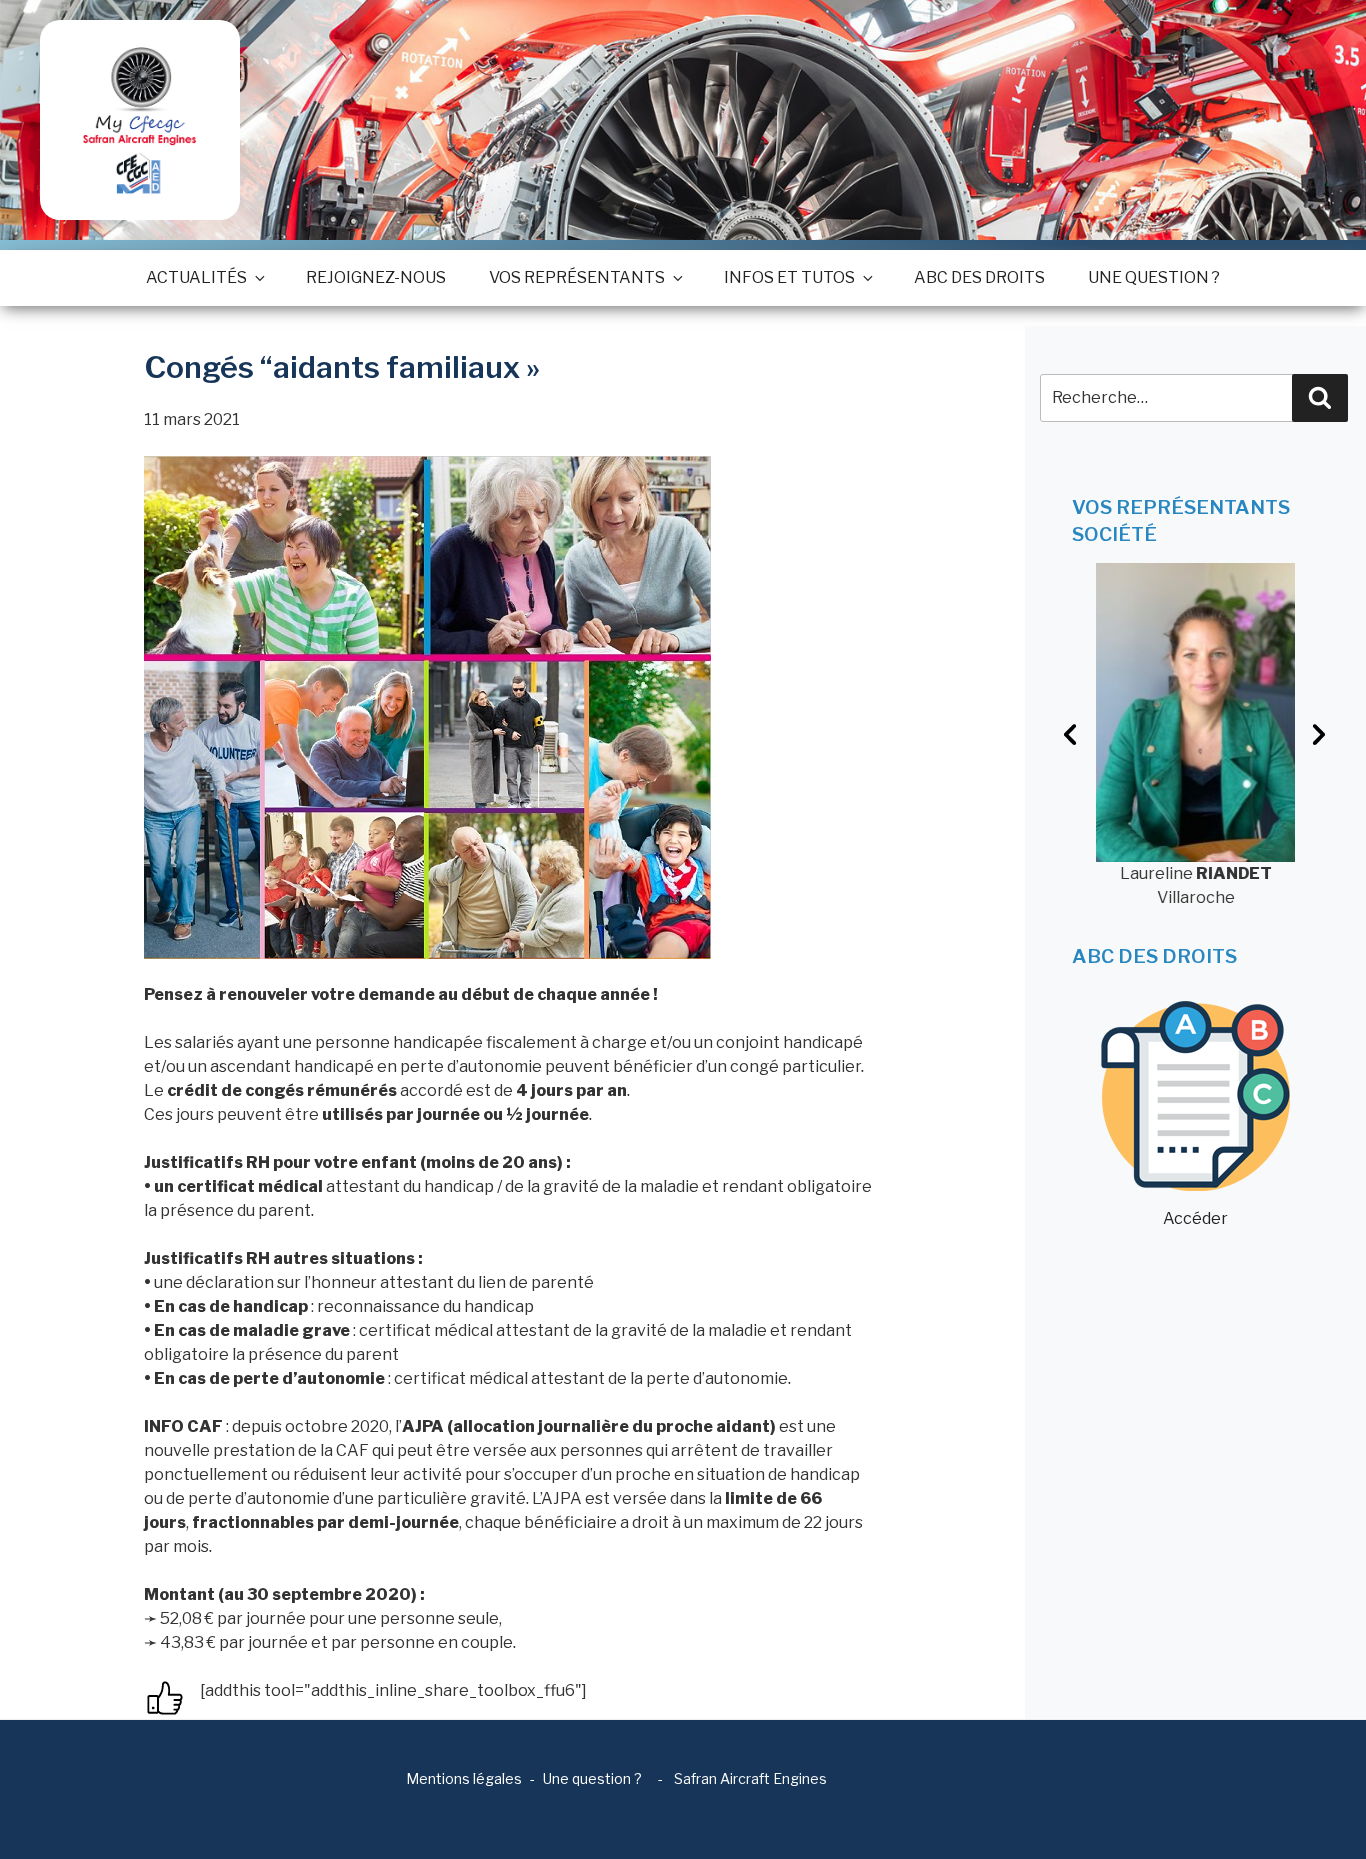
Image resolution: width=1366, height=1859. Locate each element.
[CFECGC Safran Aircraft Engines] (140, 120)
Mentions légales (464, 1778)
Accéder (1195, 1218)
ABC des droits (979, 277)
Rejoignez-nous (376, 277)
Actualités (196, 277)
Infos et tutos (789, 277)
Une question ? (1154, 277)
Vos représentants (577, 277)
